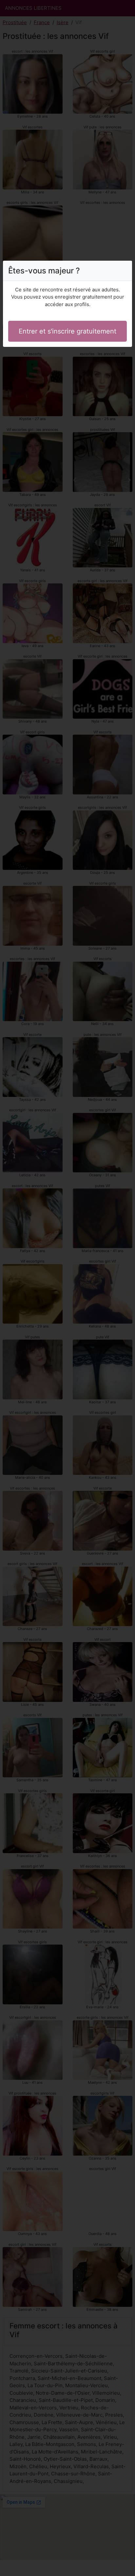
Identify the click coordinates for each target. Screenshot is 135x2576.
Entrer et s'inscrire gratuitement (67, 331)
